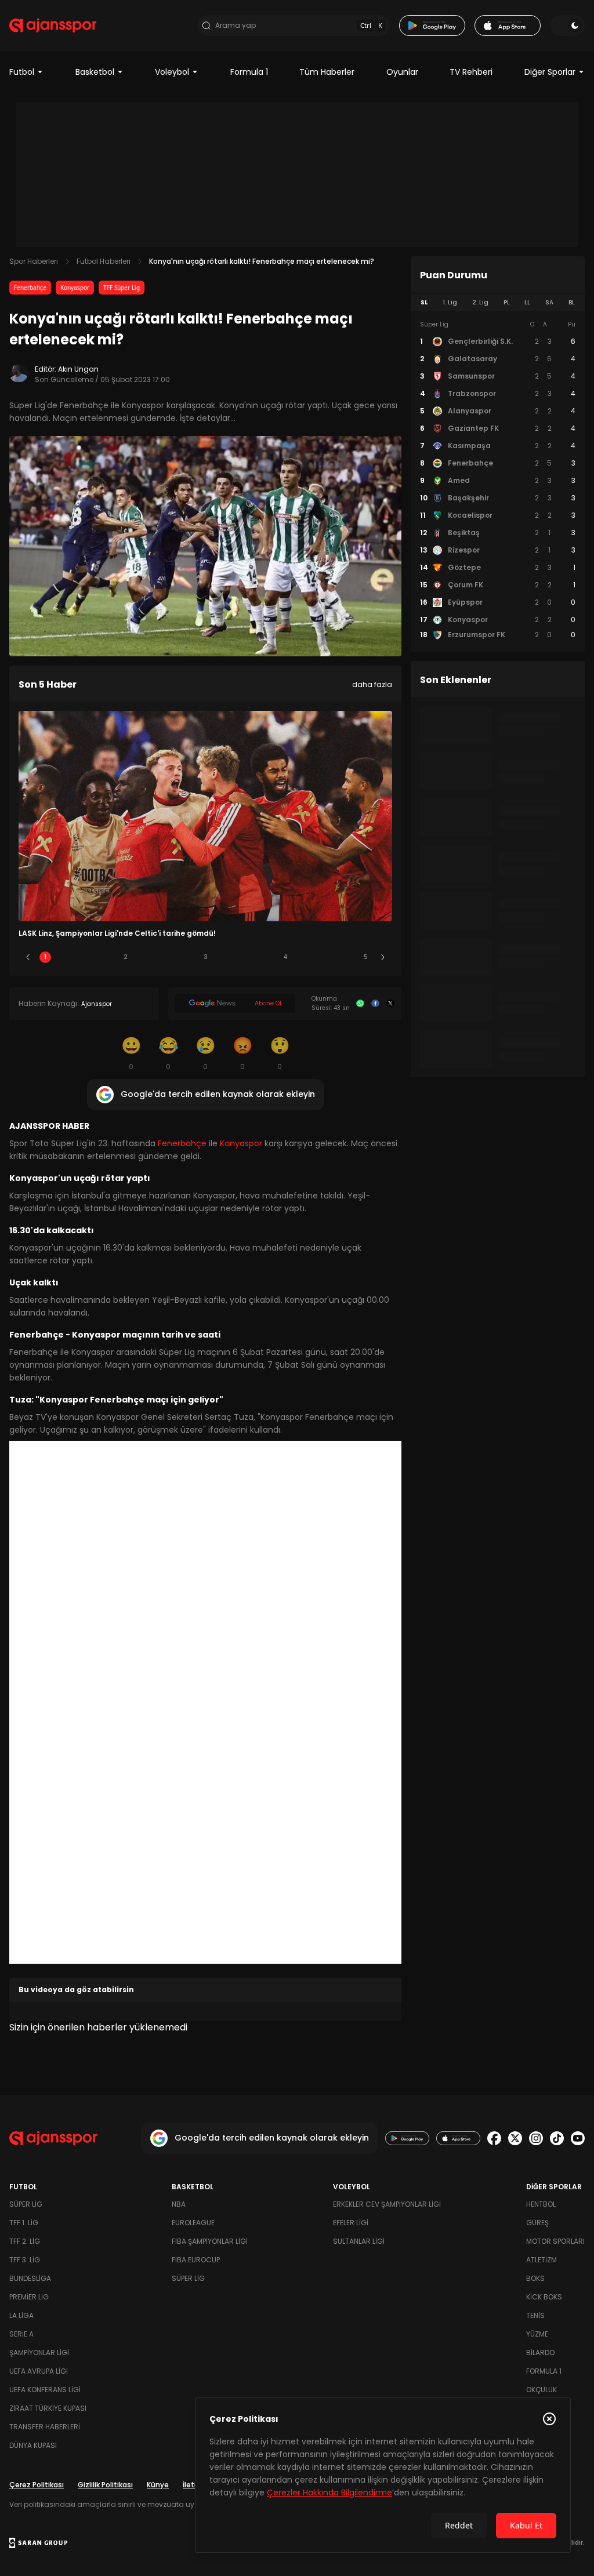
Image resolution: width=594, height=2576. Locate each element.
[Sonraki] (383, 957)
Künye (158, 2485)
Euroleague (193, 2223)
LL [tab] (527, 302)
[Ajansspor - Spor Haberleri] (53, 26)
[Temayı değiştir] (567, 26)
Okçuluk (542, 2390)
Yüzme (537, 2334)
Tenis (535, 2315)
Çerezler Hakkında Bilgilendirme (329, 2493)
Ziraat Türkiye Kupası (48, 2408)
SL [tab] (424, 302)
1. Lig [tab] (450, 302)
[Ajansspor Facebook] (494, 2138)
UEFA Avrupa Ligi (39, 2371)
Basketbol (95, 72)
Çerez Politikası (37, 2485)
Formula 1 (249, 72)
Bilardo (540, 2352)
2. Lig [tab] (480, 302)
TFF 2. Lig (25, 2241)
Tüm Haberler (327, 72)
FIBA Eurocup (196, 2260)
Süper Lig (26, 2204)
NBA (179, 2204)
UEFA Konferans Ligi (45, 2390)
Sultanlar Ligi (359, 2241)
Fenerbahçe (30, 288)
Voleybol (172, 72)
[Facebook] (375, 1004)
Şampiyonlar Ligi (39, 2352)
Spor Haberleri (34, 261)
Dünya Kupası (33, 2445)
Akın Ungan (78, 369)
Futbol (22, 72)
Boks (535, 2278)
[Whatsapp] (360, 1004)
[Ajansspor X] (515, 2138)
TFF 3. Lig (25, 2260)
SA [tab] (549, 302)
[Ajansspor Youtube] (578, 2138)
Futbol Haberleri (104, 261)
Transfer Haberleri (45, 2427)
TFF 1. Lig (24, 2223)
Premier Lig (29, 2297)
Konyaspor (75, 288)
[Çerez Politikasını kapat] (549, 2419)
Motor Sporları (555, 2241)
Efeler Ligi (351, 2223)
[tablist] (498, 303)
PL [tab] (507, 302)
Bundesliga (30, 2278)
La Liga (21, 2315)
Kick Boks (544, 2297)
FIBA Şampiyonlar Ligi (210, 2241)
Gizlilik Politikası (105, 2485)
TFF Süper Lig (122, 288)
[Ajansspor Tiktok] (557, 2138)
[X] (390, 1004)
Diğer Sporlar (550, 72)
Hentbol (541, 2204)
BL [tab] (572, 302)
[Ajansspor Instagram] (536, 2138)
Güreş (537, 2223)
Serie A (21, 2334)
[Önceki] (28, 957)
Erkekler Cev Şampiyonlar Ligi (387, 2204)
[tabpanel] (498, 480)
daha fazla (372, 684)
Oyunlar (402, 72)
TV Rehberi (471, 72)
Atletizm (542, 2260)
